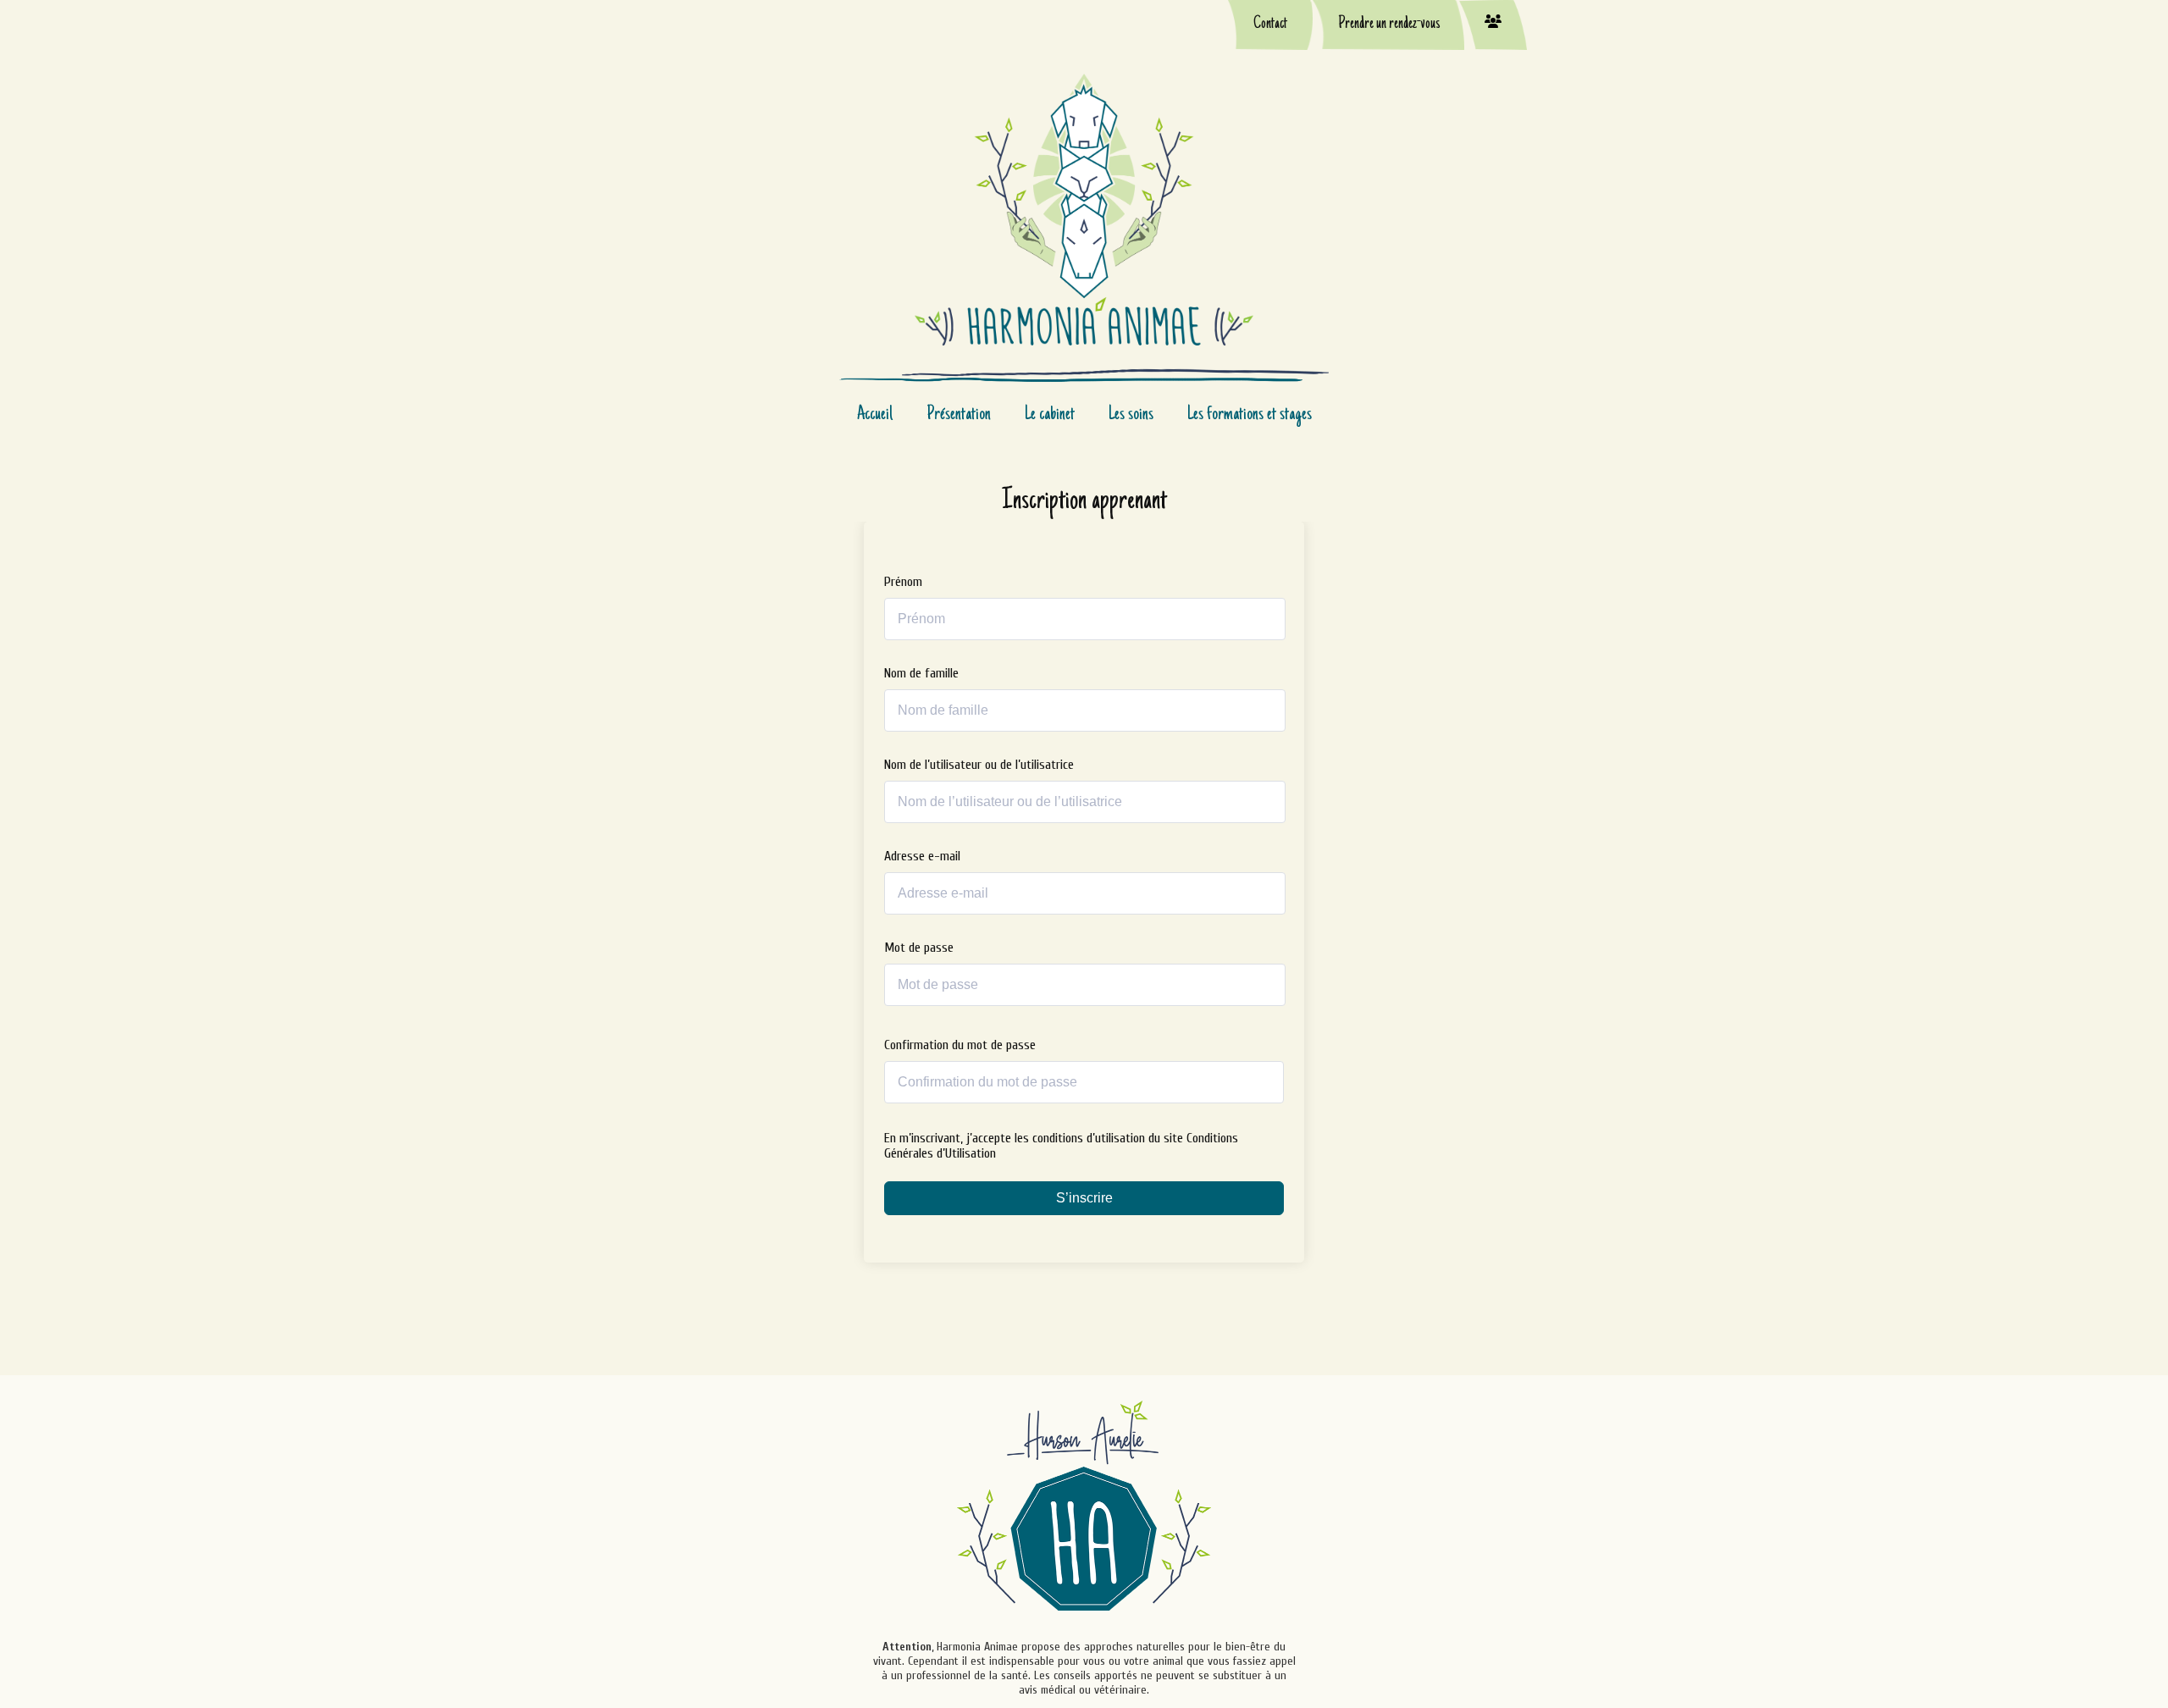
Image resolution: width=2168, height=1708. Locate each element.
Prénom (903, 582)
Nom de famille (921, 673)
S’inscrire (1084, 1198)
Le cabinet (1050, 415)
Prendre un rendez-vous (1389, 25)
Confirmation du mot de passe (960, 1045)
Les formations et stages (1250, 415)
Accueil (875, 415)
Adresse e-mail (922, 856)
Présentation (959, 415)
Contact (1270, 25)
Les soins (1131, 415)
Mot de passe (919, 948)
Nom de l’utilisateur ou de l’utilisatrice (979, 765)
